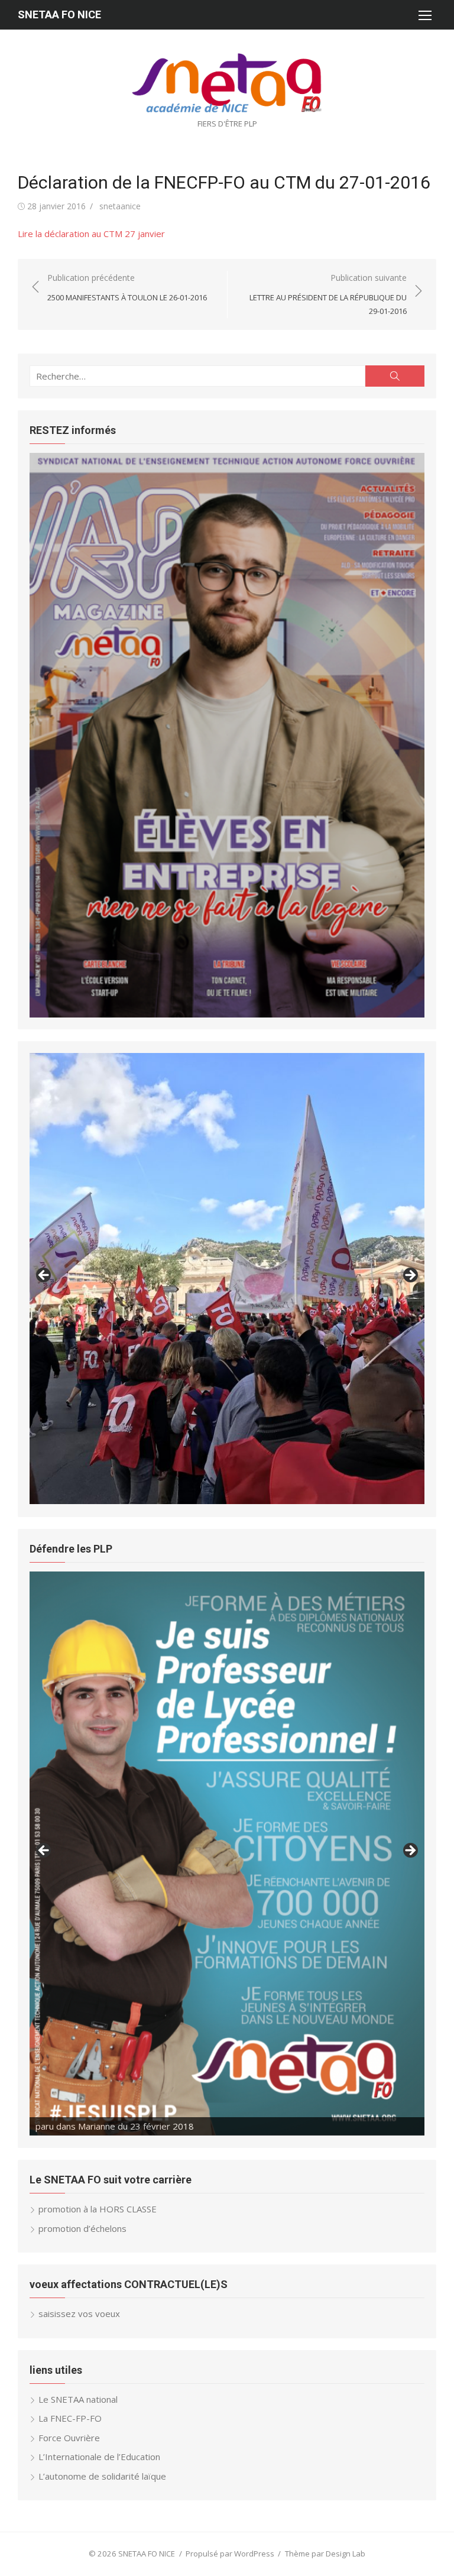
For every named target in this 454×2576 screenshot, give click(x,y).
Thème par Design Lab (325, 2554)
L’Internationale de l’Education (99, 2457)
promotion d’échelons (82, 2228)
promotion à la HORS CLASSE (98, 2209)
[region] (227, 735)
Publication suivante (328, 294)
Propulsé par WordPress (230, 2554)
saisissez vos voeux (79, 2313)
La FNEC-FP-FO (70, 2418)
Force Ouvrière (69, 2438)
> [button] (410, 1276)
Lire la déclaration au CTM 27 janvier (91, 234)
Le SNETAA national (78, 2399)
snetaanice (120, 206)
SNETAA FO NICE (59, 14)
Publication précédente (127, 288)
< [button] (44, 1276)
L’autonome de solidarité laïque (102, 2476)
